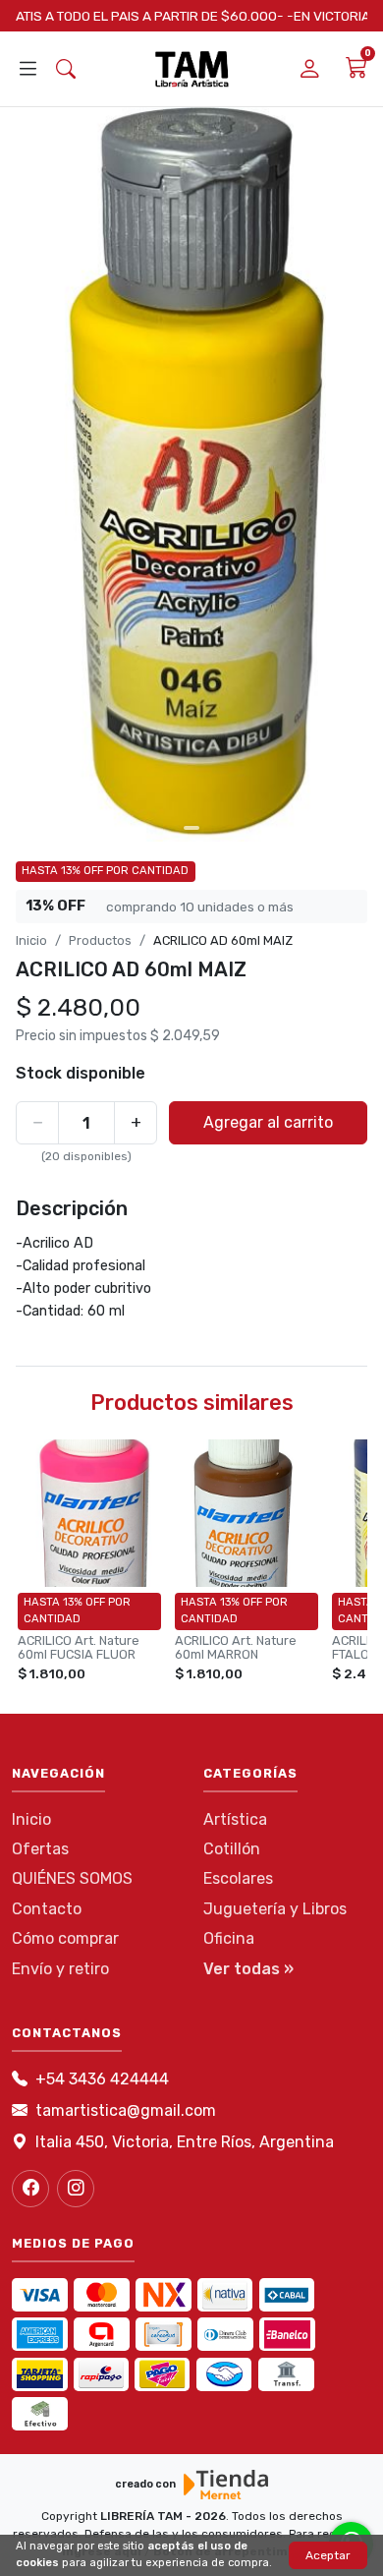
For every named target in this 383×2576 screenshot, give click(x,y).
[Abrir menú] (28, 70)
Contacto (47, 1909)
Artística (235, 1819)
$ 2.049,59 (185, 1036)
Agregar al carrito (268, 1122)
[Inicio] (192, 69)
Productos (100, 940)
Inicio (31, 940)
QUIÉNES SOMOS (72, 1878)
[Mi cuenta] (310, 69)
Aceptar (328, 2555)
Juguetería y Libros (275, 1909)
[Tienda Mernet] (226, 2485)
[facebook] (30, 2189)
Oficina (229, 1938)
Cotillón (232, 1849)
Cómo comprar (65, 1938)
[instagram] (76, 2189)
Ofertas (40, 1849)
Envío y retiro (60, 1969)
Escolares (238, 1878)
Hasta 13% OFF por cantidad (105, 871)
